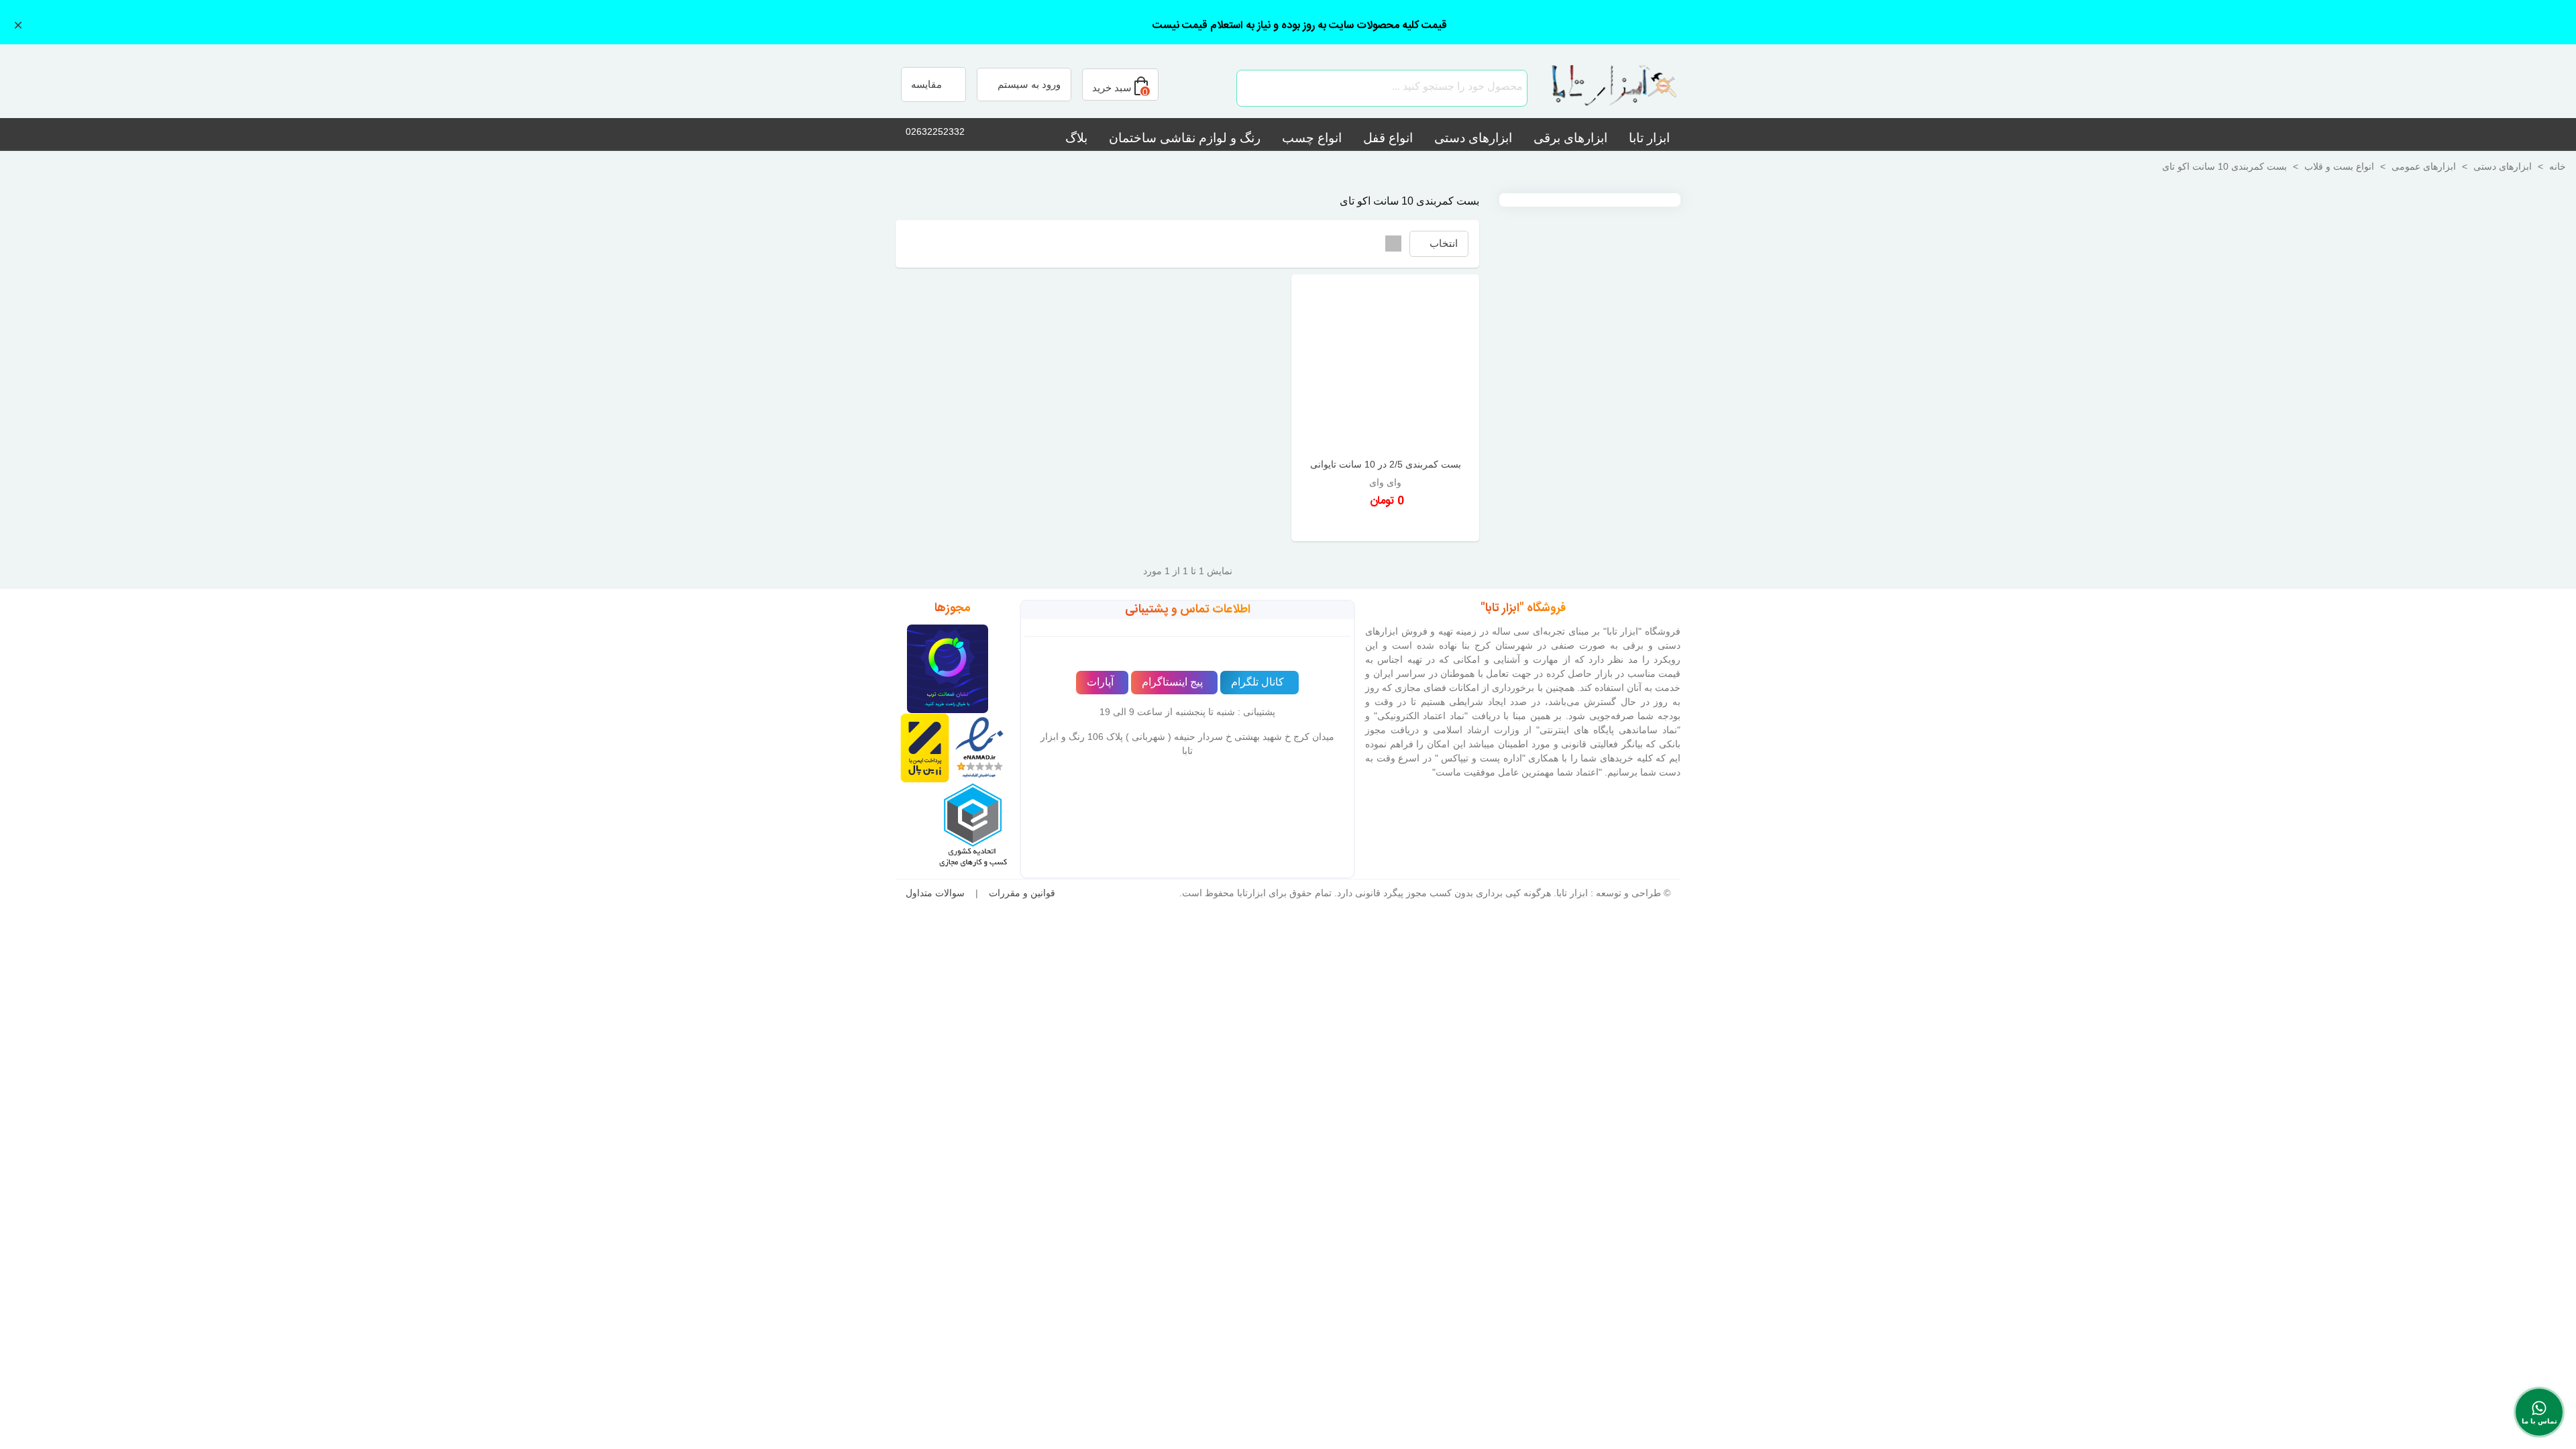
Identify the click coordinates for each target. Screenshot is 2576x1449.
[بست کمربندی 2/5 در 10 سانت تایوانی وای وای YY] (1385, 365)
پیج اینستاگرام (1172, 682)
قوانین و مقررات (1022, 893)
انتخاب (1442, 243)
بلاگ (1076, 138)
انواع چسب (1312, 138)
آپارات (1100, 682)
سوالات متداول (935, 893)
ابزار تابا (1649, 138)
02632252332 (935, 131)
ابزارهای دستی (1473, 138)
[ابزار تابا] (1607, 88)
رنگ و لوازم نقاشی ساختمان (1185, 138)
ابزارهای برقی (1570, 138)
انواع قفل (1388, 138)
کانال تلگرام (1257, 682)
